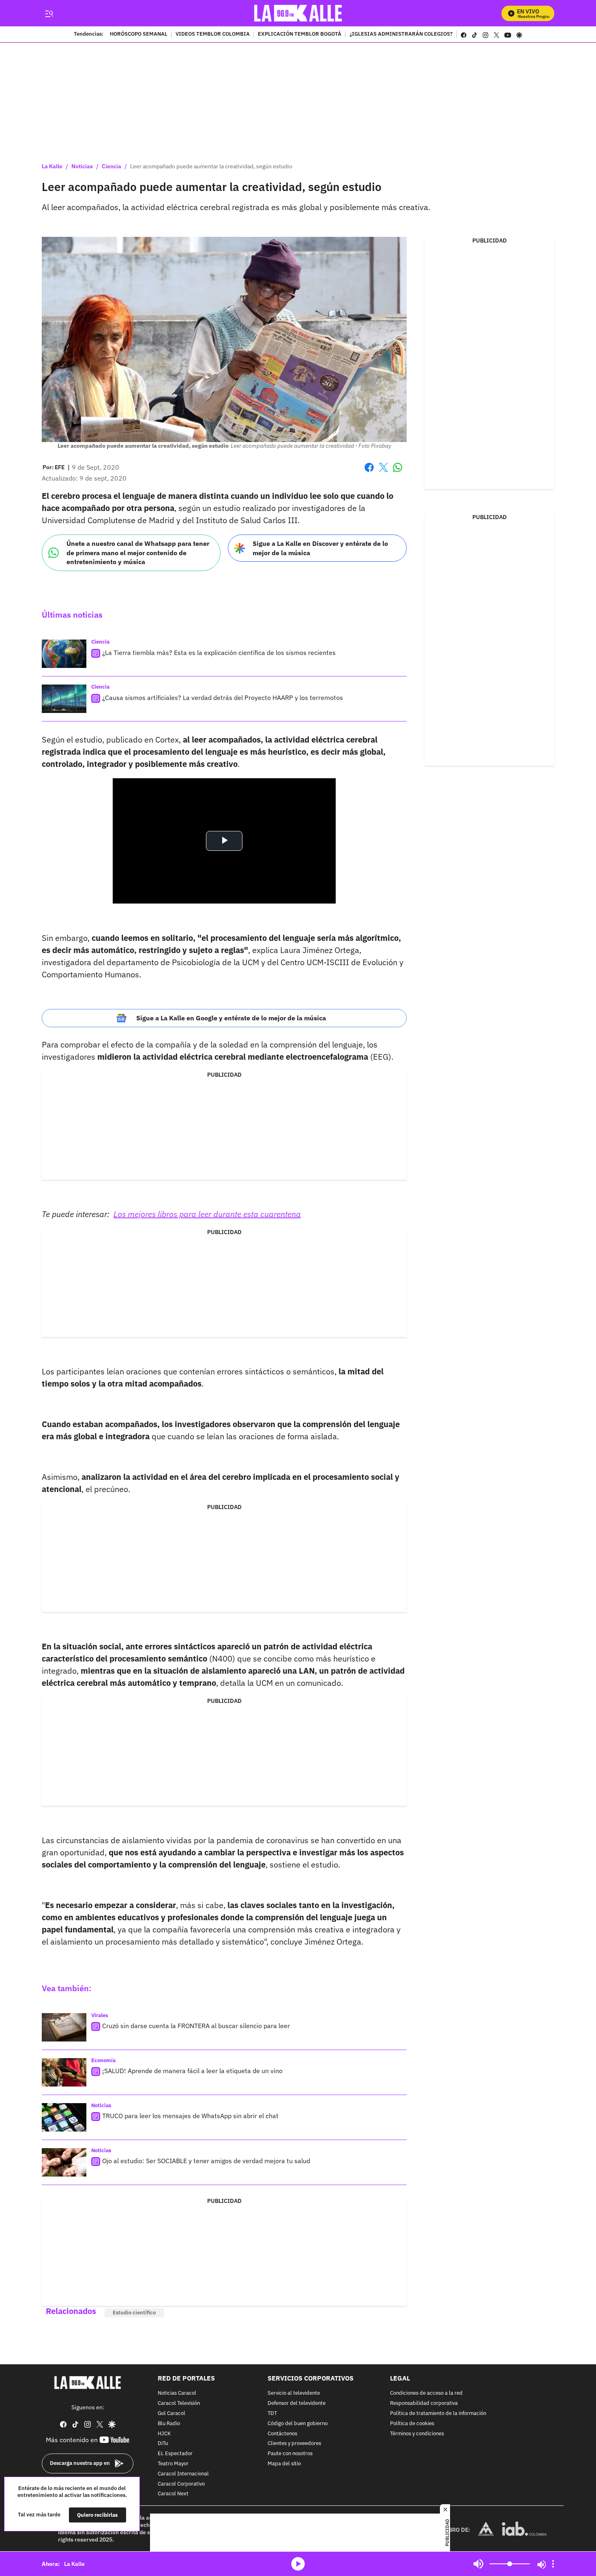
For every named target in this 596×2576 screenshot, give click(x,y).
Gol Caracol (172, 2414)
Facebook (369, 472)
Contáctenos (282, 2434)
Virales (100, 2015)
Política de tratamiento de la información (438, 2414)
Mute (478, 2564)
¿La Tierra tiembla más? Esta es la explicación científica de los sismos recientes (219, 653)
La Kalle (52, 166)
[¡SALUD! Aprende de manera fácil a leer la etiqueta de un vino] (64, 2072)
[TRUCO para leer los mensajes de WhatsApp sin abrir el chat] (64, 2117)
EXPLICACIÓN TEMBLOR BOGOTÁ (300, 34)
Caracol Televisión (179, 2403)
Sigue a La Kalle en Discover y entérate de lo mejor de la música (320, 548)
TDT (272, 2414)
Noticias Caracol (177, 2394)
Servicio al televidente (294, 2394)
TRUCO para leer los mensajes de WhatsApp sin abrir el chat (190, 2116)
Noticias (82, 166)
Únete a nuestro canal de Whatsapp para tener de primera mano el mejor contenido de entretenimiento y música (138, 553)
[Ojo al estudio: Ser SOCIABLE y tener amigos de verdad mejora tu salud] (64, 2162)
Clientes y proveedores (294, 2444)
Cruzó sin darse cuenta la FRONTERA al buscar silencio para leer (196, 2026)
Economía (103, 2060)
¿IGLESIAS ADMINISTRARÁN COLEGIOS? (401, 34)
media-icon (298, 2564)
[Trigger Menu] (49, 13)
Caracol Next (173, 2494)
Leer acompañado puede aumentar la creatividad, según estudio (211, 166)
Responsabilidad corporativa (424, 2403)
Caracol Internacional (183, 2474)
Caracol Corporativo (181, 2484)
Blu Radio (169, 2424)
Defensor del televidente (297, 2403)
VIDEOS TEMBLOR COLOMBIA (213, 34)
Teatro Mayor (173, 2464)
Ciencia (111, 166)
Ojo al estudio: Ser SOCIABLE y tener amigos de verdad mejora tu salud (206, 2161)
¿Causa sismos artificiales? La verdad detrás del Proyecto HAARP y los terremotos (223, 698)
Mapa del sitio (284, 2464)
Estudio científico (134, 2313)
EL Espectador (175, 2454)
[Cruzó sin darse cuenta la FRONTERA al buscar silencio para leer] (64, 2027)
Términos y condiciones (417, 2434)
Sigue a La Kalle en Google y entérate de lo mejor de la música (231, 1018)
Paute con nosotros (290, 2454)
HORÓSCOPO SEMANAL (139, 34)
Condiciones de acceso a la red (426, 2394)
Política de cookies (412, 2424)
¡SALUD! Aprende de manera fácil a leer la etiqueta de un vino (192, 2071)
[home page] (298, 13)
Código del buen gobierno (298, 2424)
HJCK (164, 2434)
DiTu (163, 2444)
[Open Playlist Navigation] (553, 2564)
